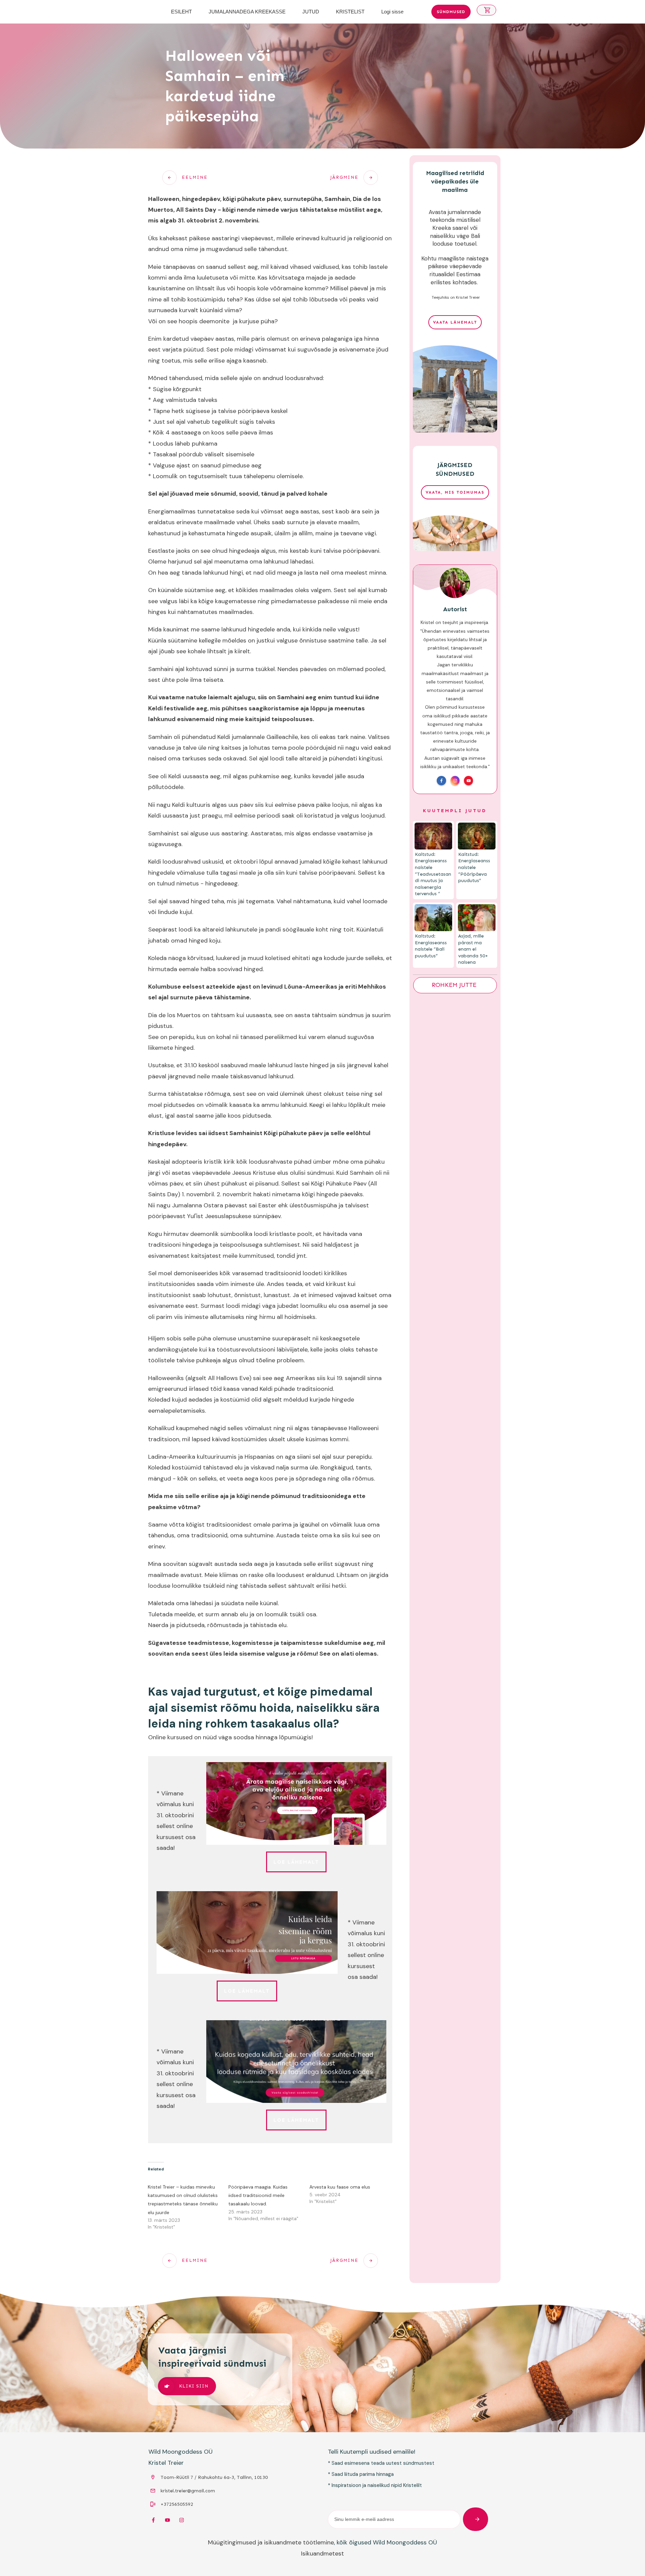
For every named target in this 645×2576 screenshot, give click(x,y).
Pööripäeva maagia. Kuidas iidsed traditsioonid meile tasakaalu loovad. (258, 2195)
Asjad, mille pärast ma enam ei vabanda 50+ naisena (473, 949)
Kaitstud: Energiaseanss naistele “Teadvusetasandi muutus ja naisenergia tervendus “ (433, 874)
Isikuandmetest (322, 2553)
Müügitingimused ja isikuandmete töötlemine (271, 2542)
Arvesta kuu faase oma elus (340, 2187)
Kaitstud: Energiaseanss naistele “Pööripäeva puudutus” (474, 867)
